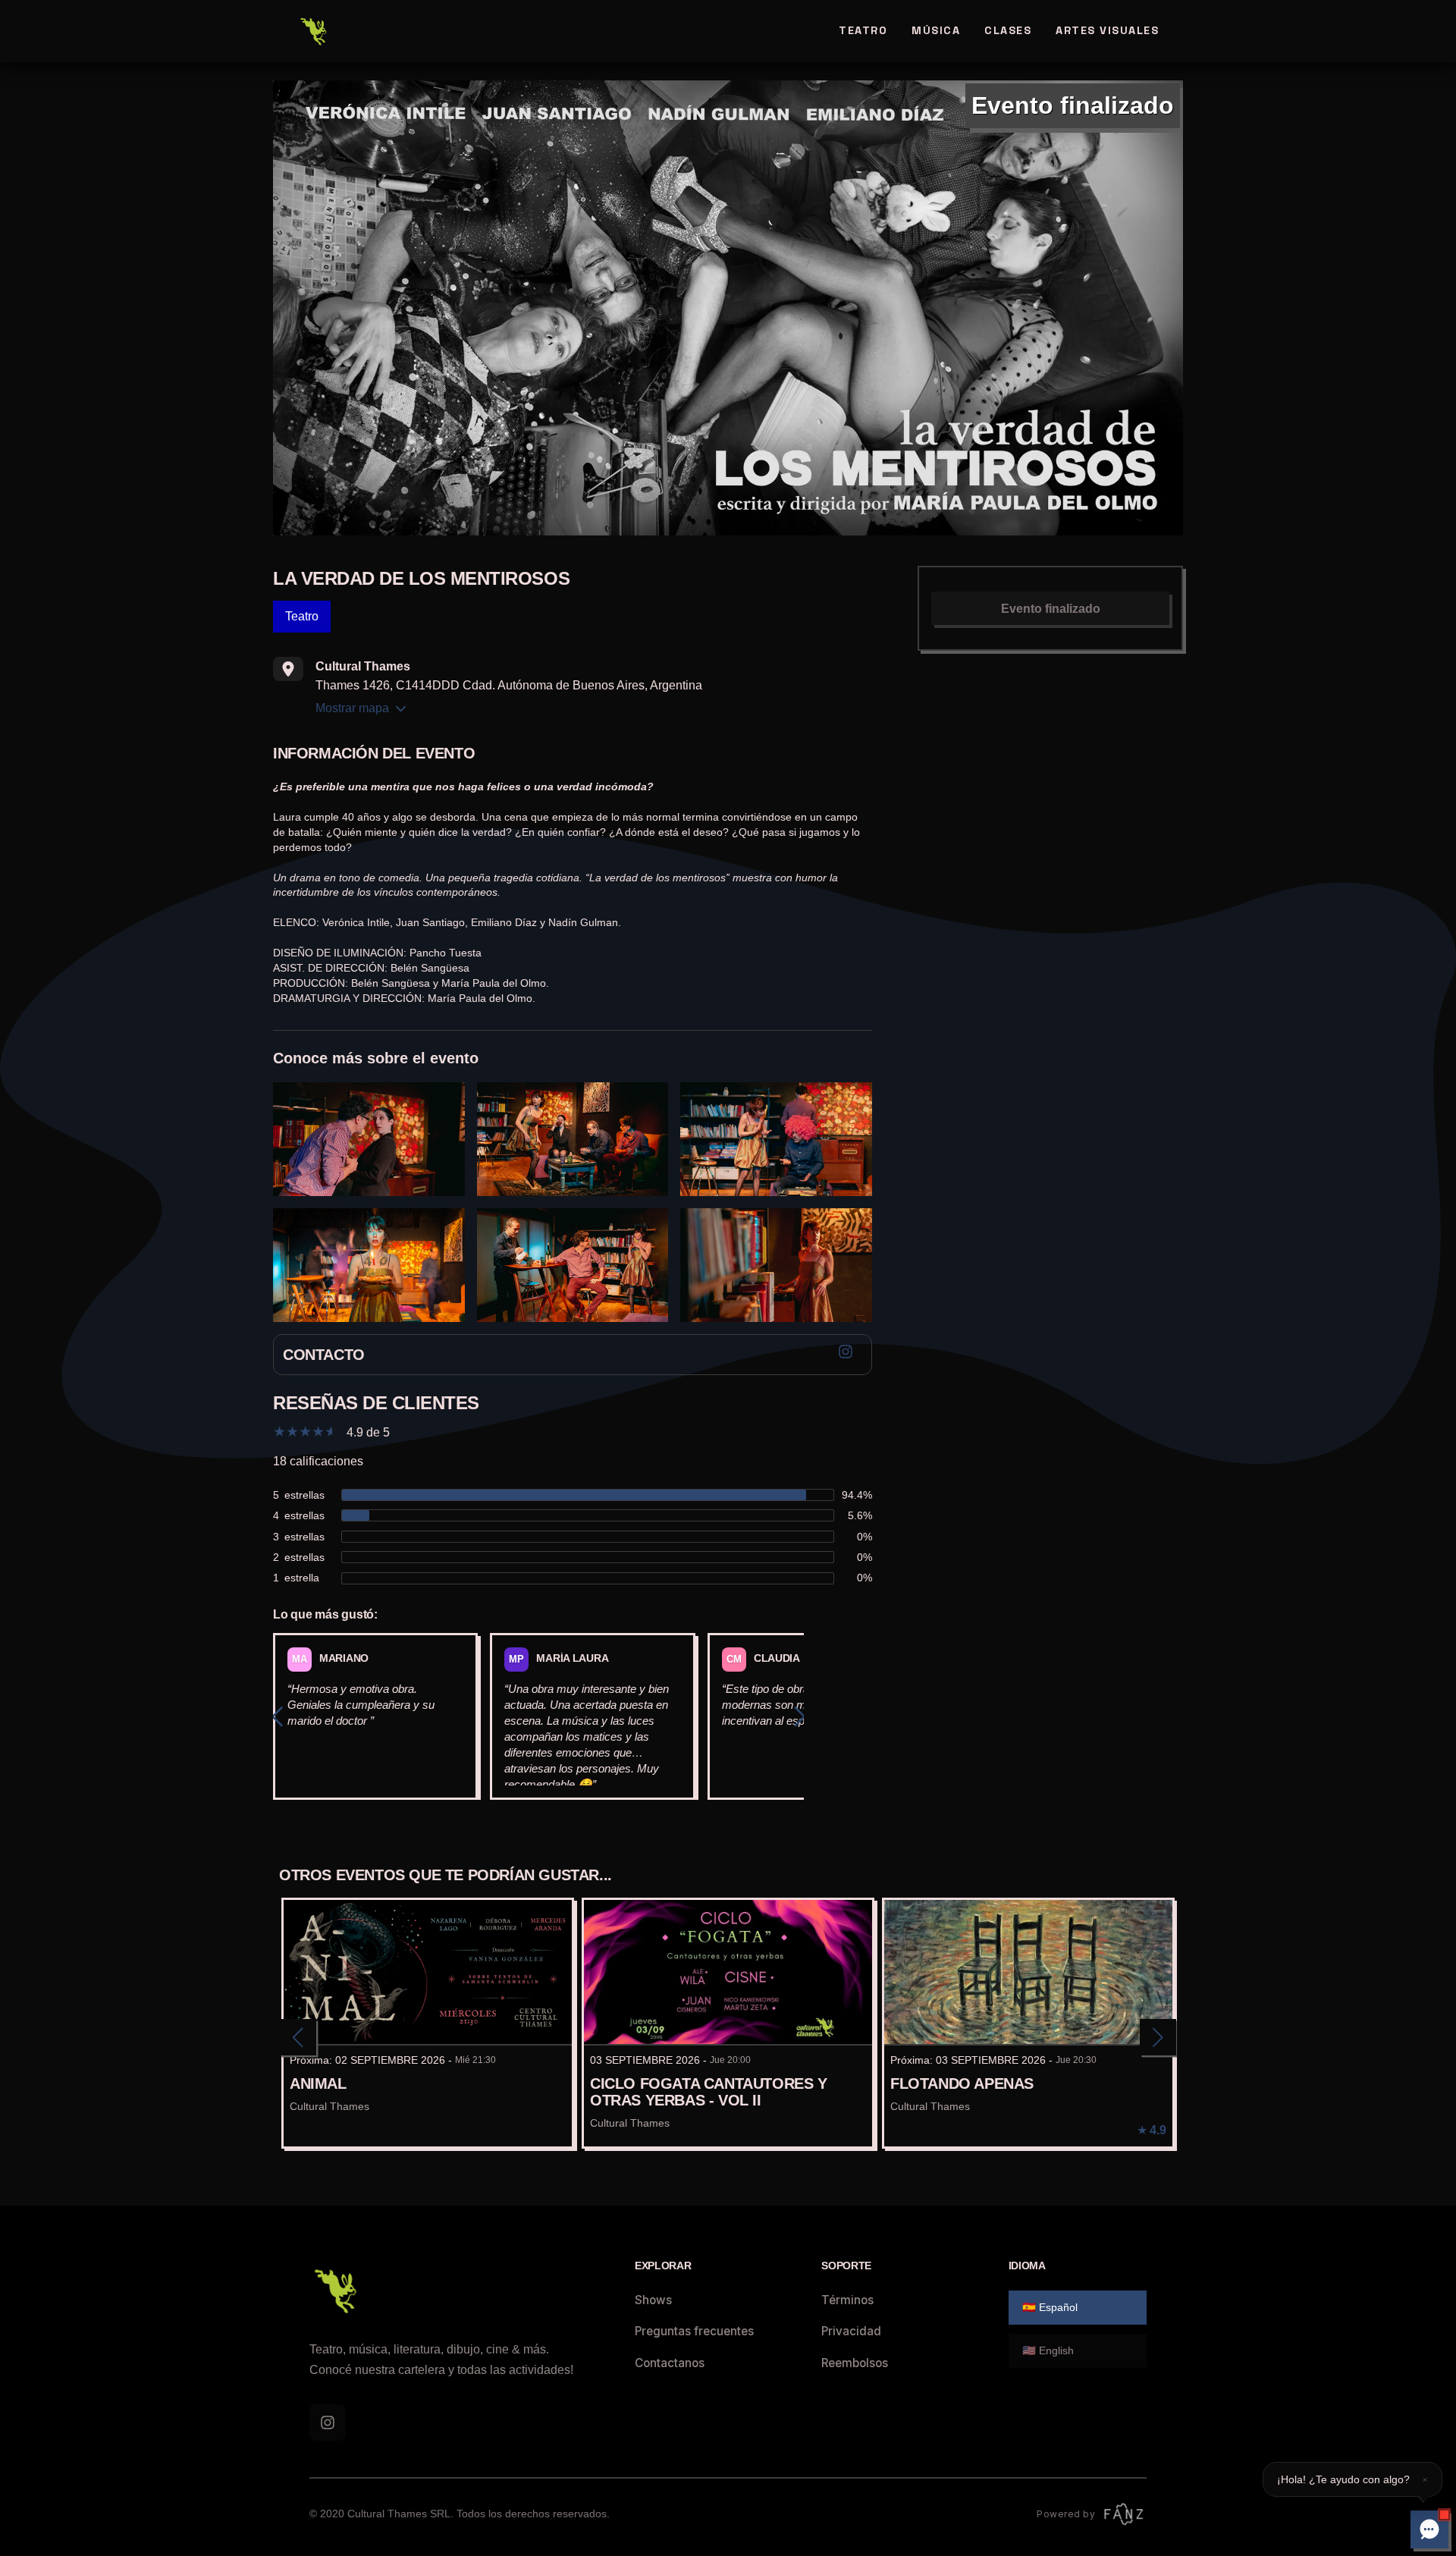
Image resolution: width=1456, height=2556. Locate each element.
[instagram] (328, 2423)
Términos (847, 2300)
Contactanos (670, 2363)
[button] (1352, 2479)
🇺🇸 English (1048, 2350)
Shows (653, 2300)
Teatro (863, 30)
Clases (1008, 30)
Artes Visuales (1107, 30)
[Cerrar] (1425, 2479)
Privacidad (851, 2331)
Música (936, 30)
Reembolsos (855, 2363)
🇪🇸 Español (1050, 2307)
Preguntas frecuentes (694, 2331)
